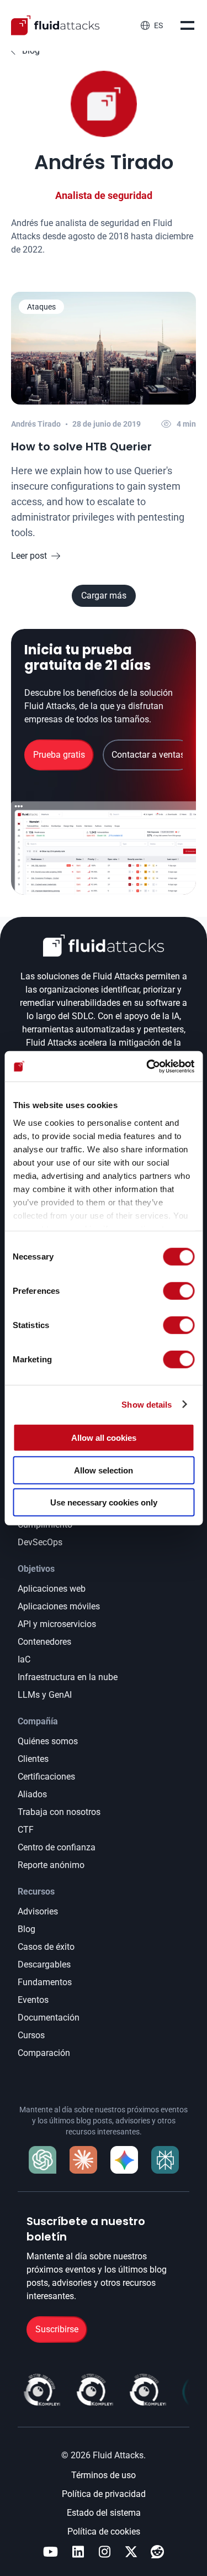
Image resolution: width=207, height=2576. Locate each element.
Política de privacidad (104, 2494)
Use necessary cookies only (104, 1502)
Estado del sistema (104, 2513)
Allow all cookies (104, 1438)
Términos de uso (104, 2475)
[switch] (179, 1291)
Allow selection (104, 1470)
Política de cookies (104, 2532)
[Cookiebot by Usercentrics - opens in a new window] (147, 1066)
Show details (147, 1404)
